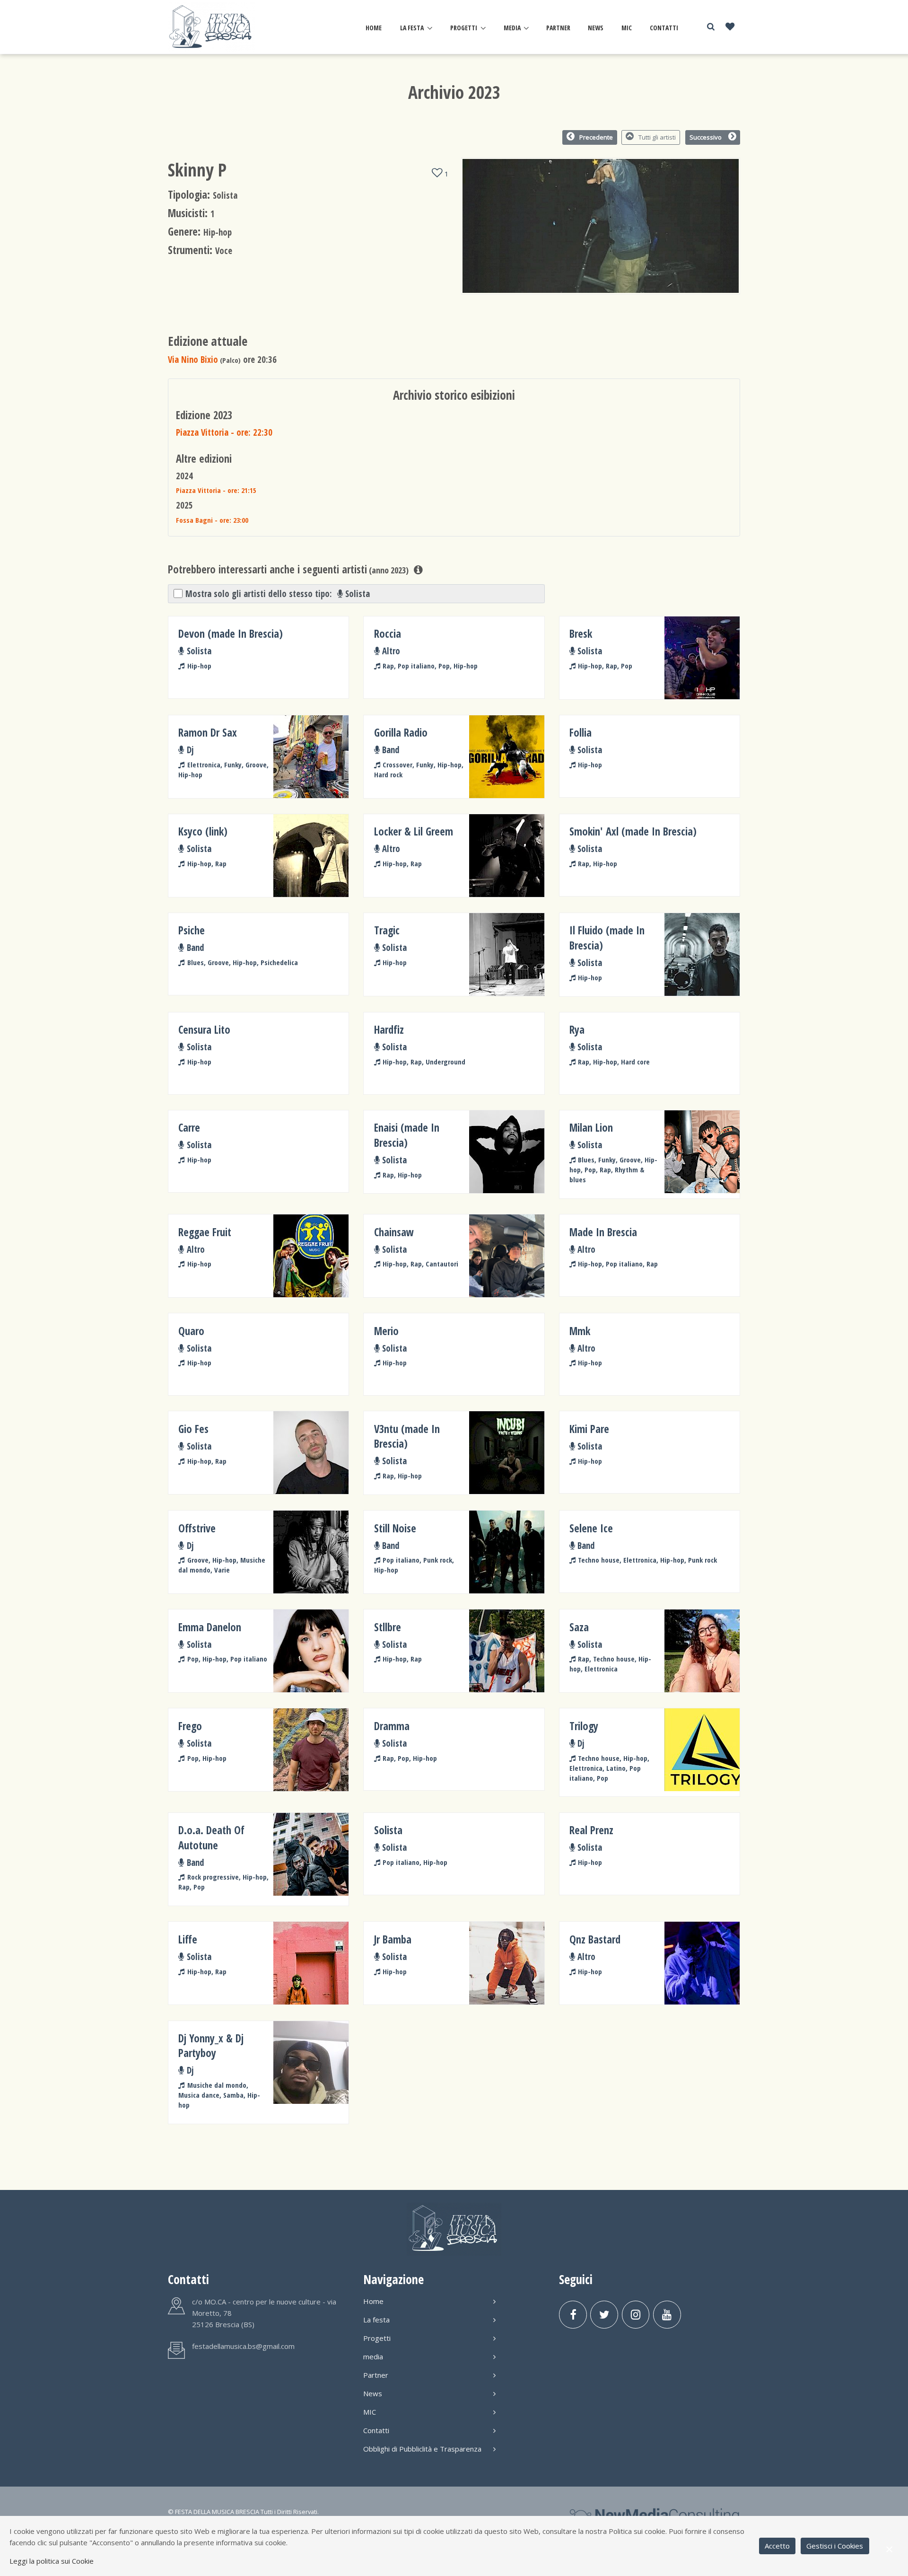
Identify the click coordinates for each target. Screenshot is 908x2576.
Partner (558, 28)
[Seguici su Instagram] (636, 2315)
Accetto (777, 2546)
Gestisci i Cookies (835, 2546)
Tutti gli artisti (657, 137)
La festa (412, 28)
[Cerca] (711, 27)
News (596, 28)
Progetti (464, 28)
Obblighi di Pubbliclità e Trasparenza (422, 2449)
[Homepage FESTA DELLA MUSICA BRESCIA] (212, 27)
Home (374, 28)
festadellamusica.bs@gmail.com (243, 2346)
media (512, 28)
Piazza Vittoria (224, 432)
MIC (627, 28)
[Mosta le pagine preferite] (730, 27)
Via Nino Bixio (193, 359)
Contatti (664, 28)
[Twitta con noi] (604, 2315)
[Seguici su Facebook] (573, 2315)
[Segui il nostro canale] (667, 2315)
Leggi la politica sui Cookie (52, 2561)
